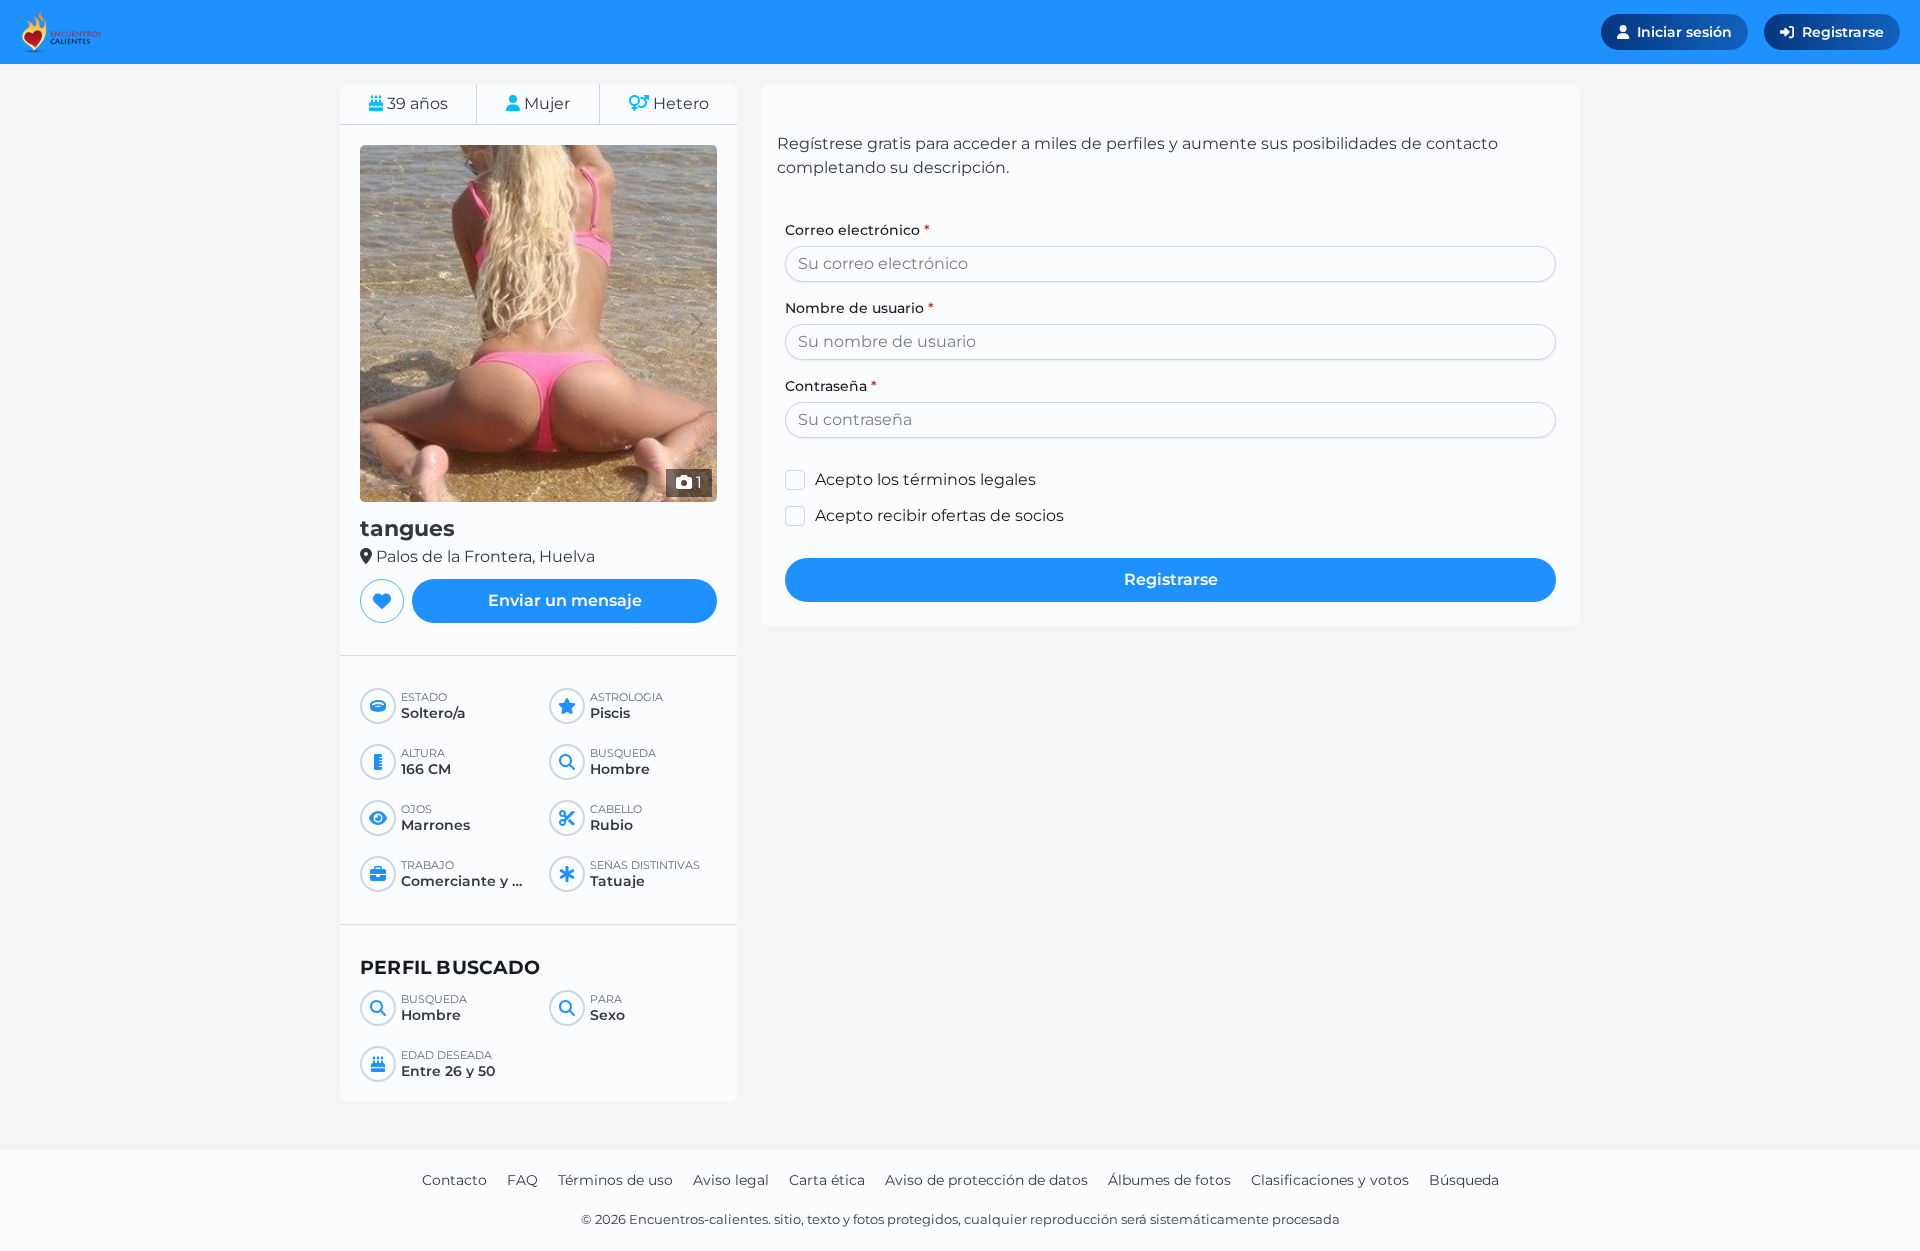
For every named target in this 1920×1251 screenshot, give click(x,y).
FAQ (522, 1180)
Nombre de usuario (859, 308)
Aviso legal (731, 1180)
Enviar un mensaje (565, 600)
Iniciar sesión (1684, 32)
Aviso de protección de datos (986, 1180)
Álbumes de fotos (1169, 1180)
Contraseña (831, 386)
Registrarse (1843, 32)
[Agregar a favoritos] (382, 601)
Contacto (454, 1180)
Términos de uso (615, 1180)
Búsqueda (1464, 1180)
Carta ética (827, 1180)
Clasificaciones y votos (1330, 1180)
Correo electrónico (857, 230)
